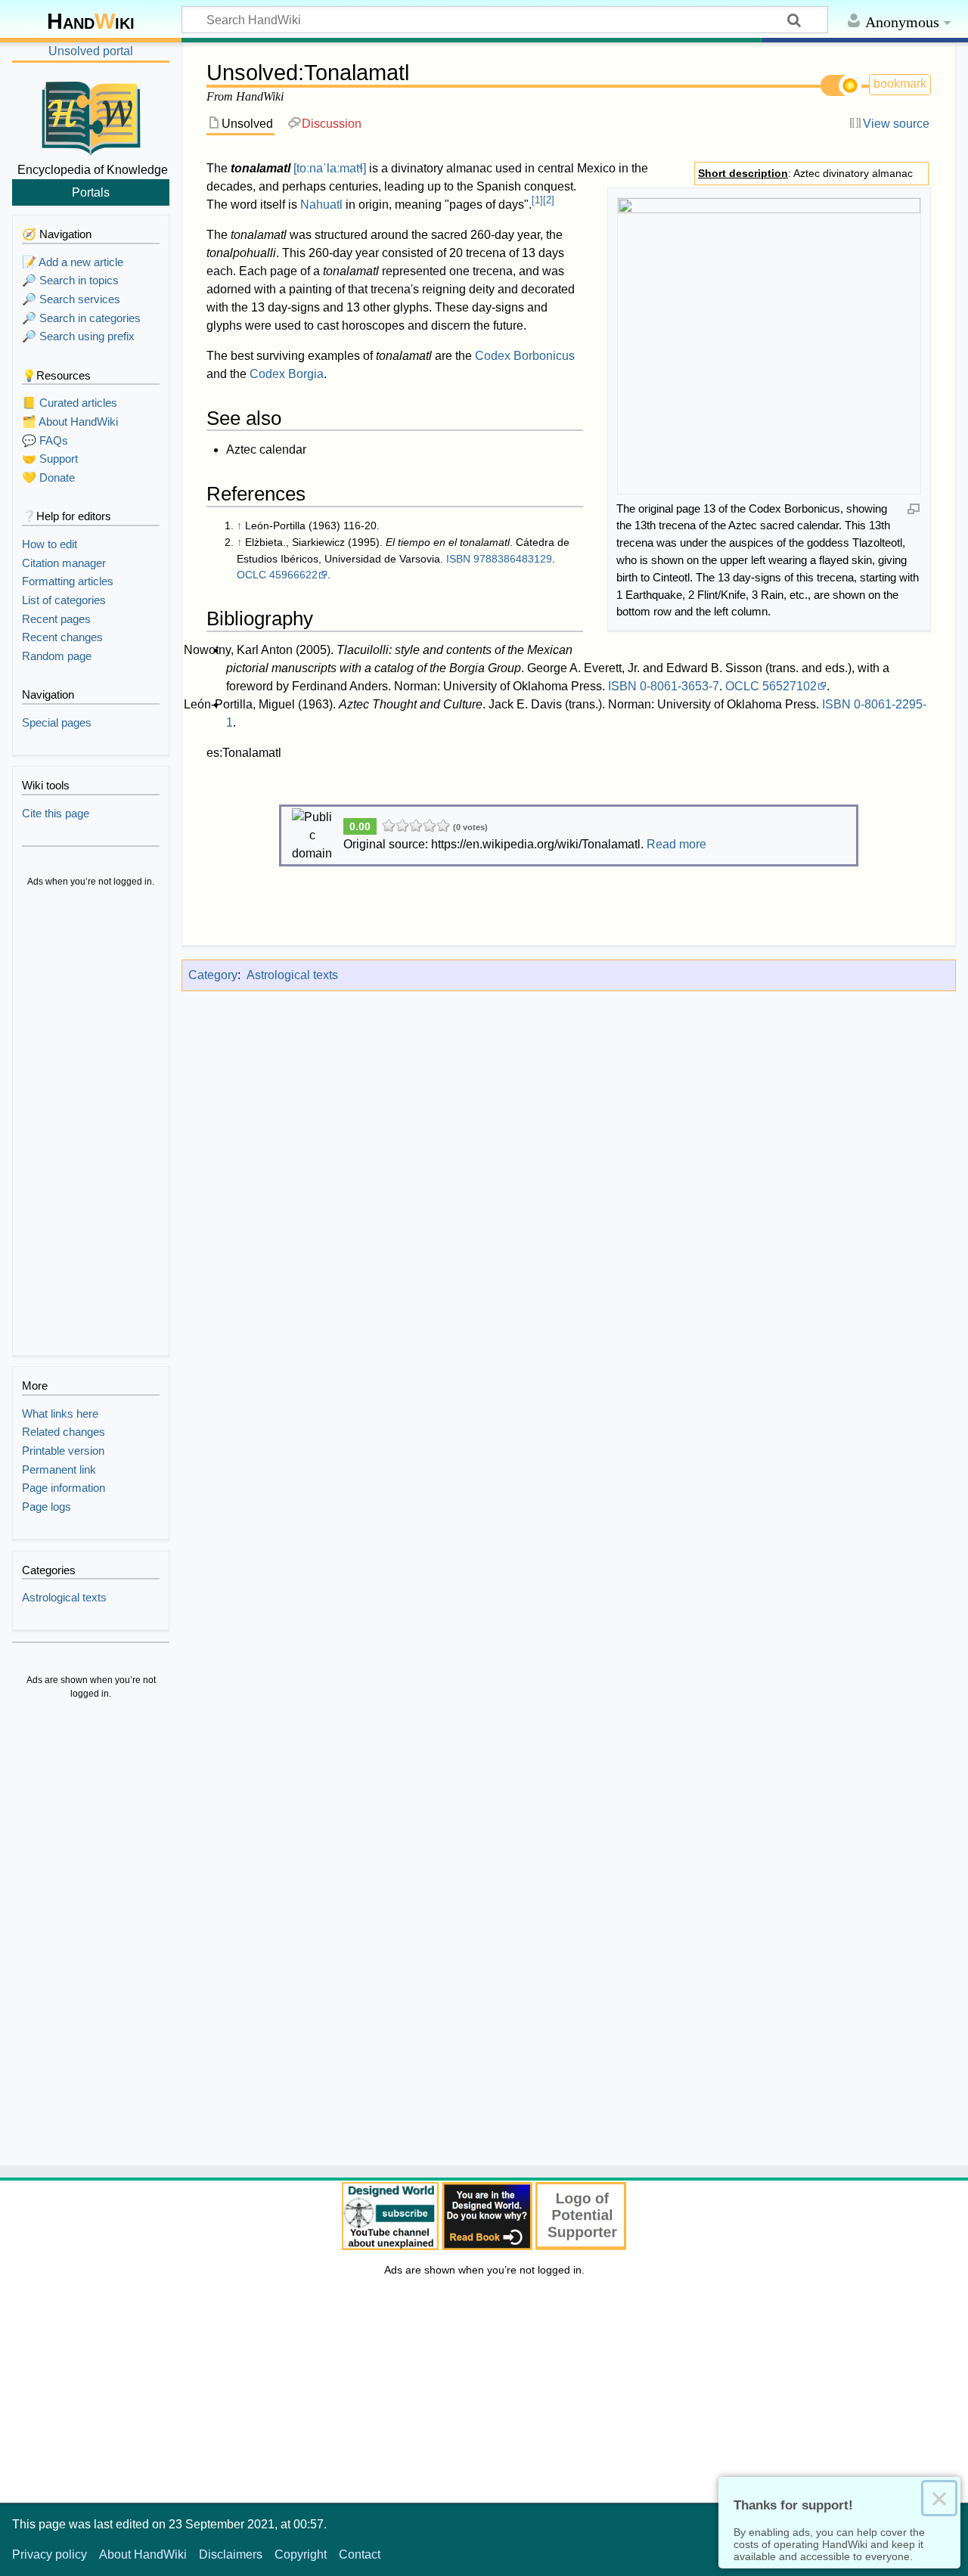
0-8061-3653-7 (679, 686)
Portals (91, 192)
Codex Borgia (287, 374)
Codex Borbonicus (525, 356)
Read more (676, 844)
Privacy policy (50, 2554)
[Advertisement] (91, 1124)
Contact (360, 2554)
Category (213, 975)
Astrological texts (292, 975)
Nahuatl (321, 205)
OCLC (251, 575)
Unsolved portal (91, 51)
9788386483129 (513, 559)
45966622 (293, 575)
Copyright (301, 2554)
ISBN (458, 559)
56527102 (790, 686)
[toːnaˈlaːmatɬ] (330, 168)
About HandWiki (143, 2554)
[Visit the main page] (91, 116)
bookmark (900, 84)
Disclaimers (231, 2554)
